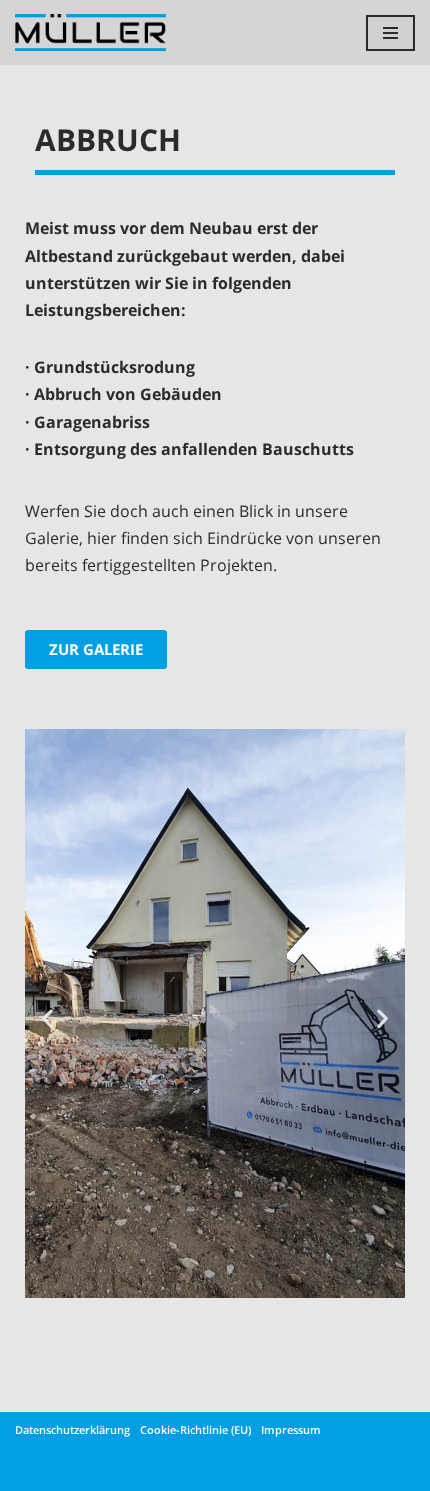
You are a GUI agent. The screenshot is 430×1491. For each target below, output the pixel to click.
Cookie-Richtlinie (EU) (195, 1429)
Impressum (291, 1429)
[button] (47, 1017)
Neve (34, 1469)
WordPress (233, 1469)
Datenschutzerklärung (72, 1429)
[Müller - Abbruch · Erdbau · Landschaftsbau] (95, 32)
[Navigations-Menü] (390, 33)
